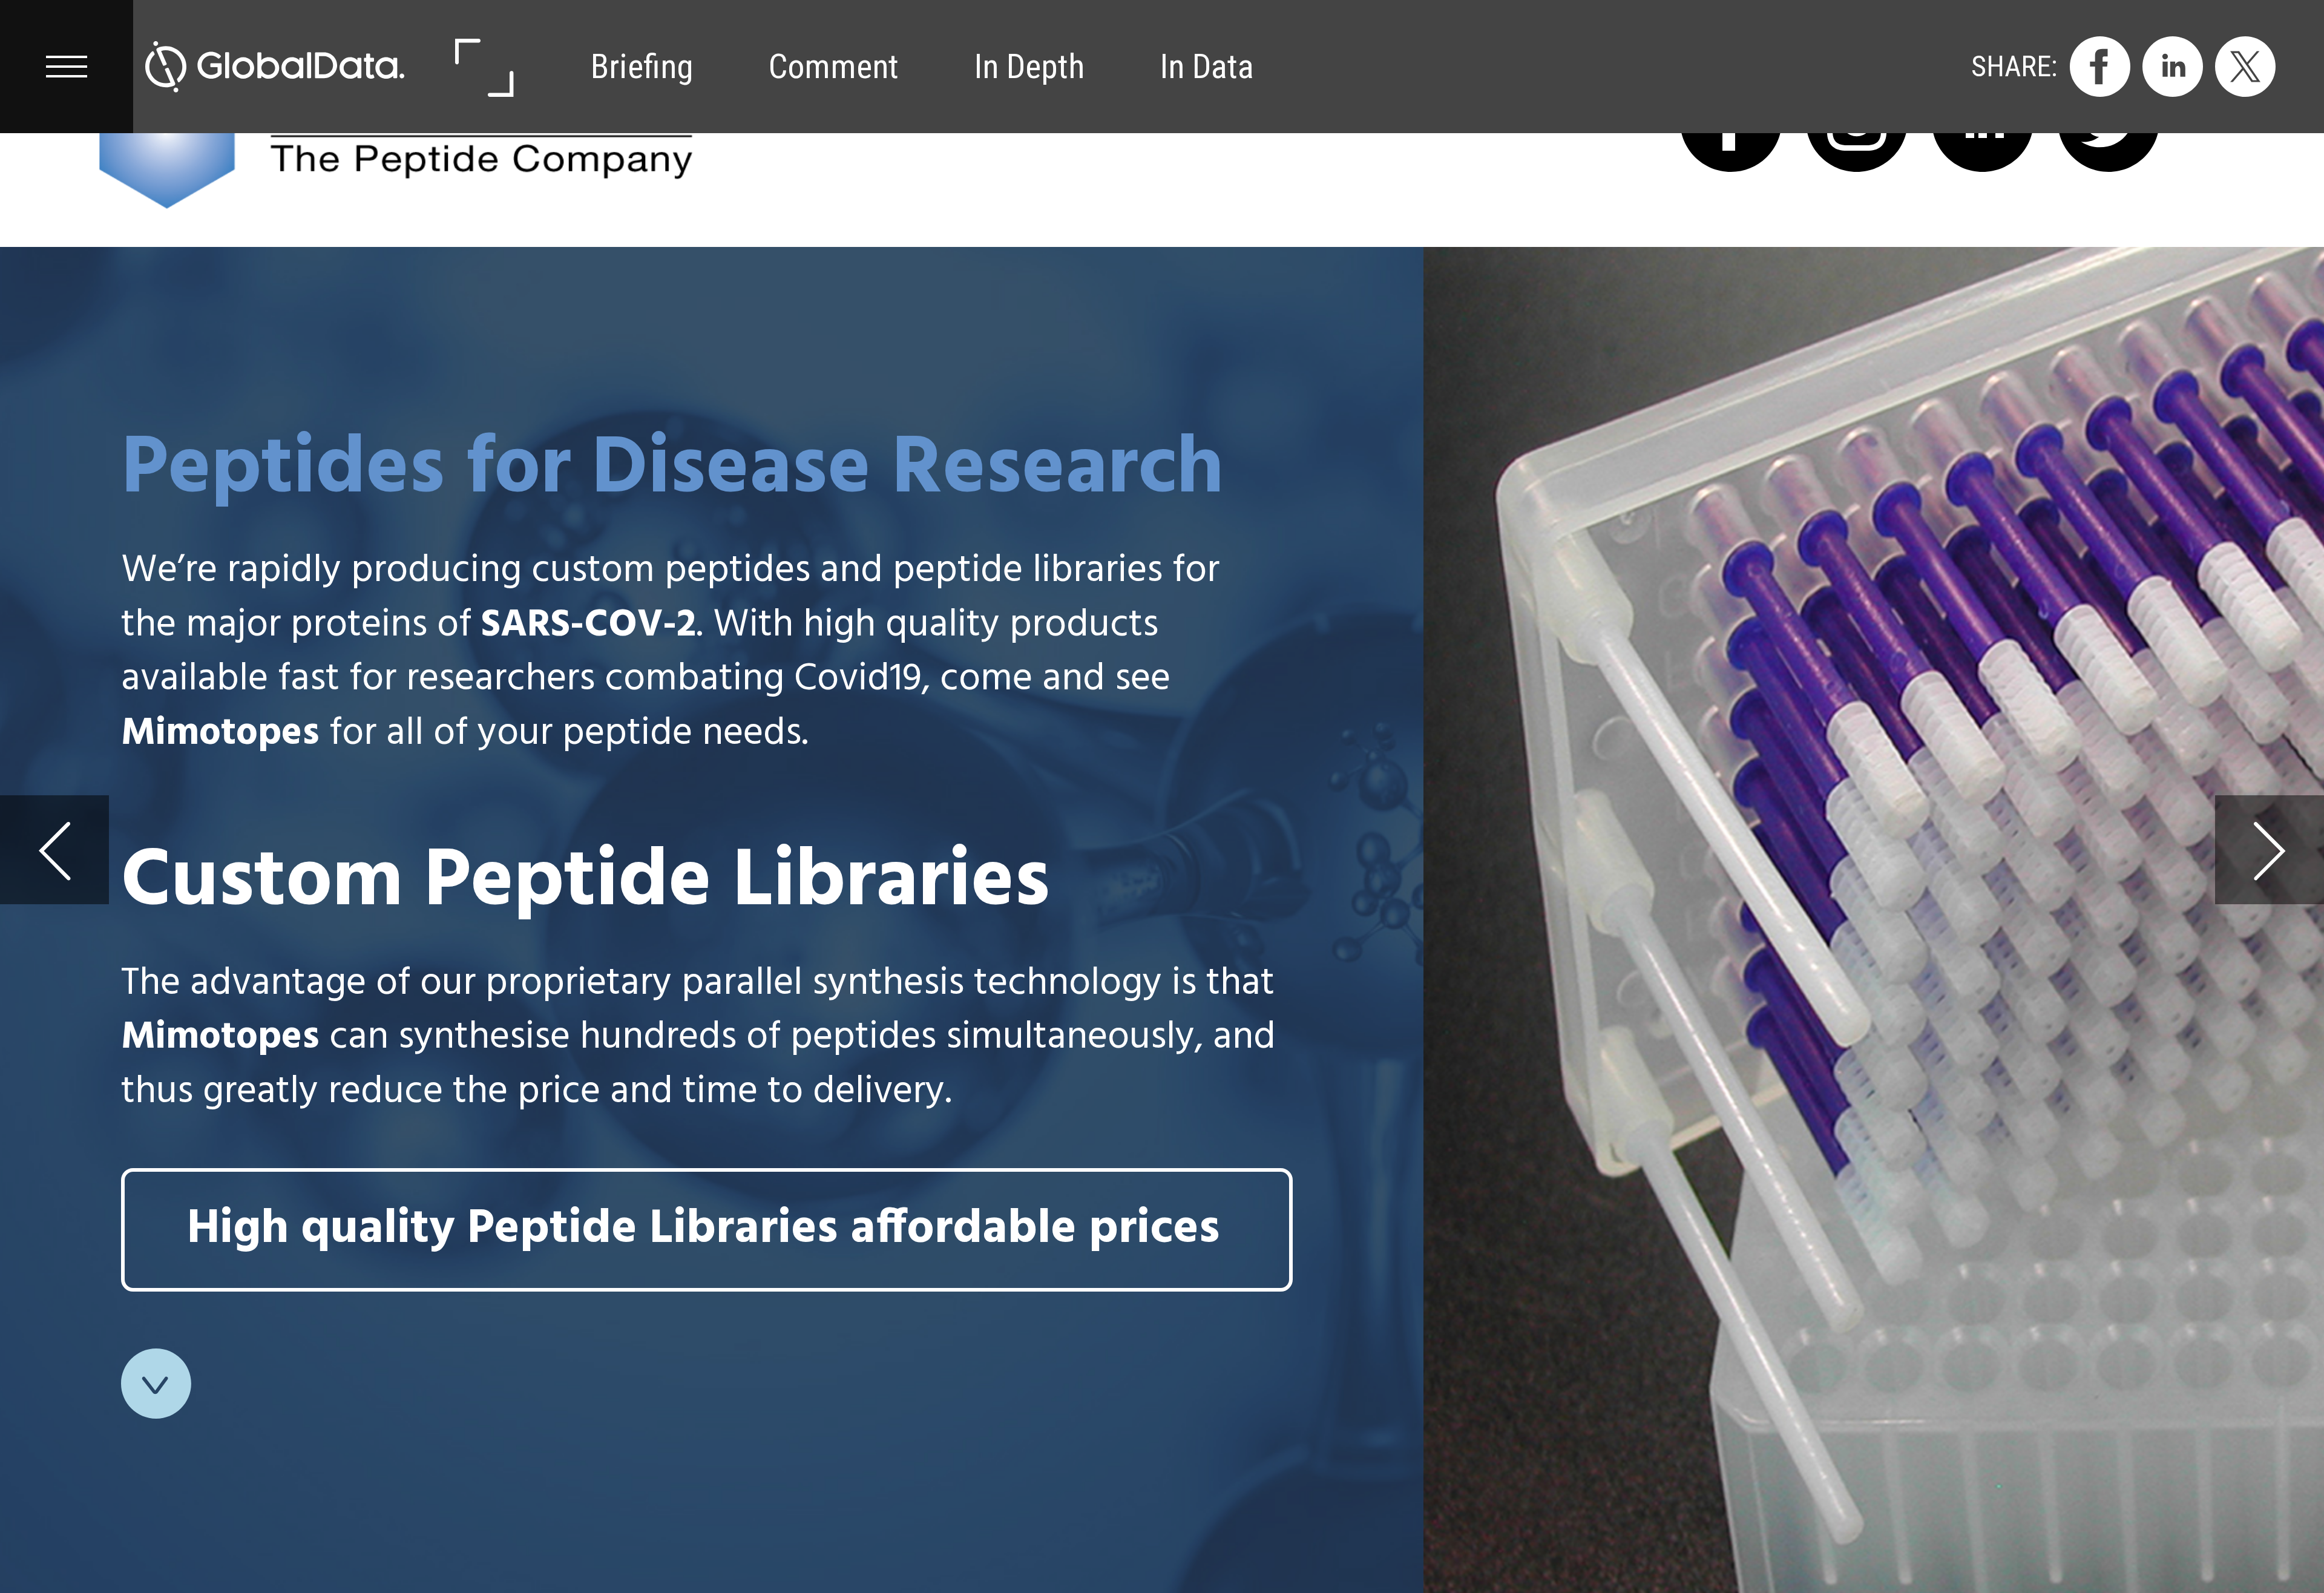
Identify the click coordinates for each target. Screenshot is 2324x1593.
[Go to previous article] (54, 850)
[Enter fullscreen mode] (483, 67)
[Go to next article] (2270, 850)
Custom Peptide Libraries (586, 883)
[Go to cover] (275, 67)
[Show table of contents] (67, 67)
